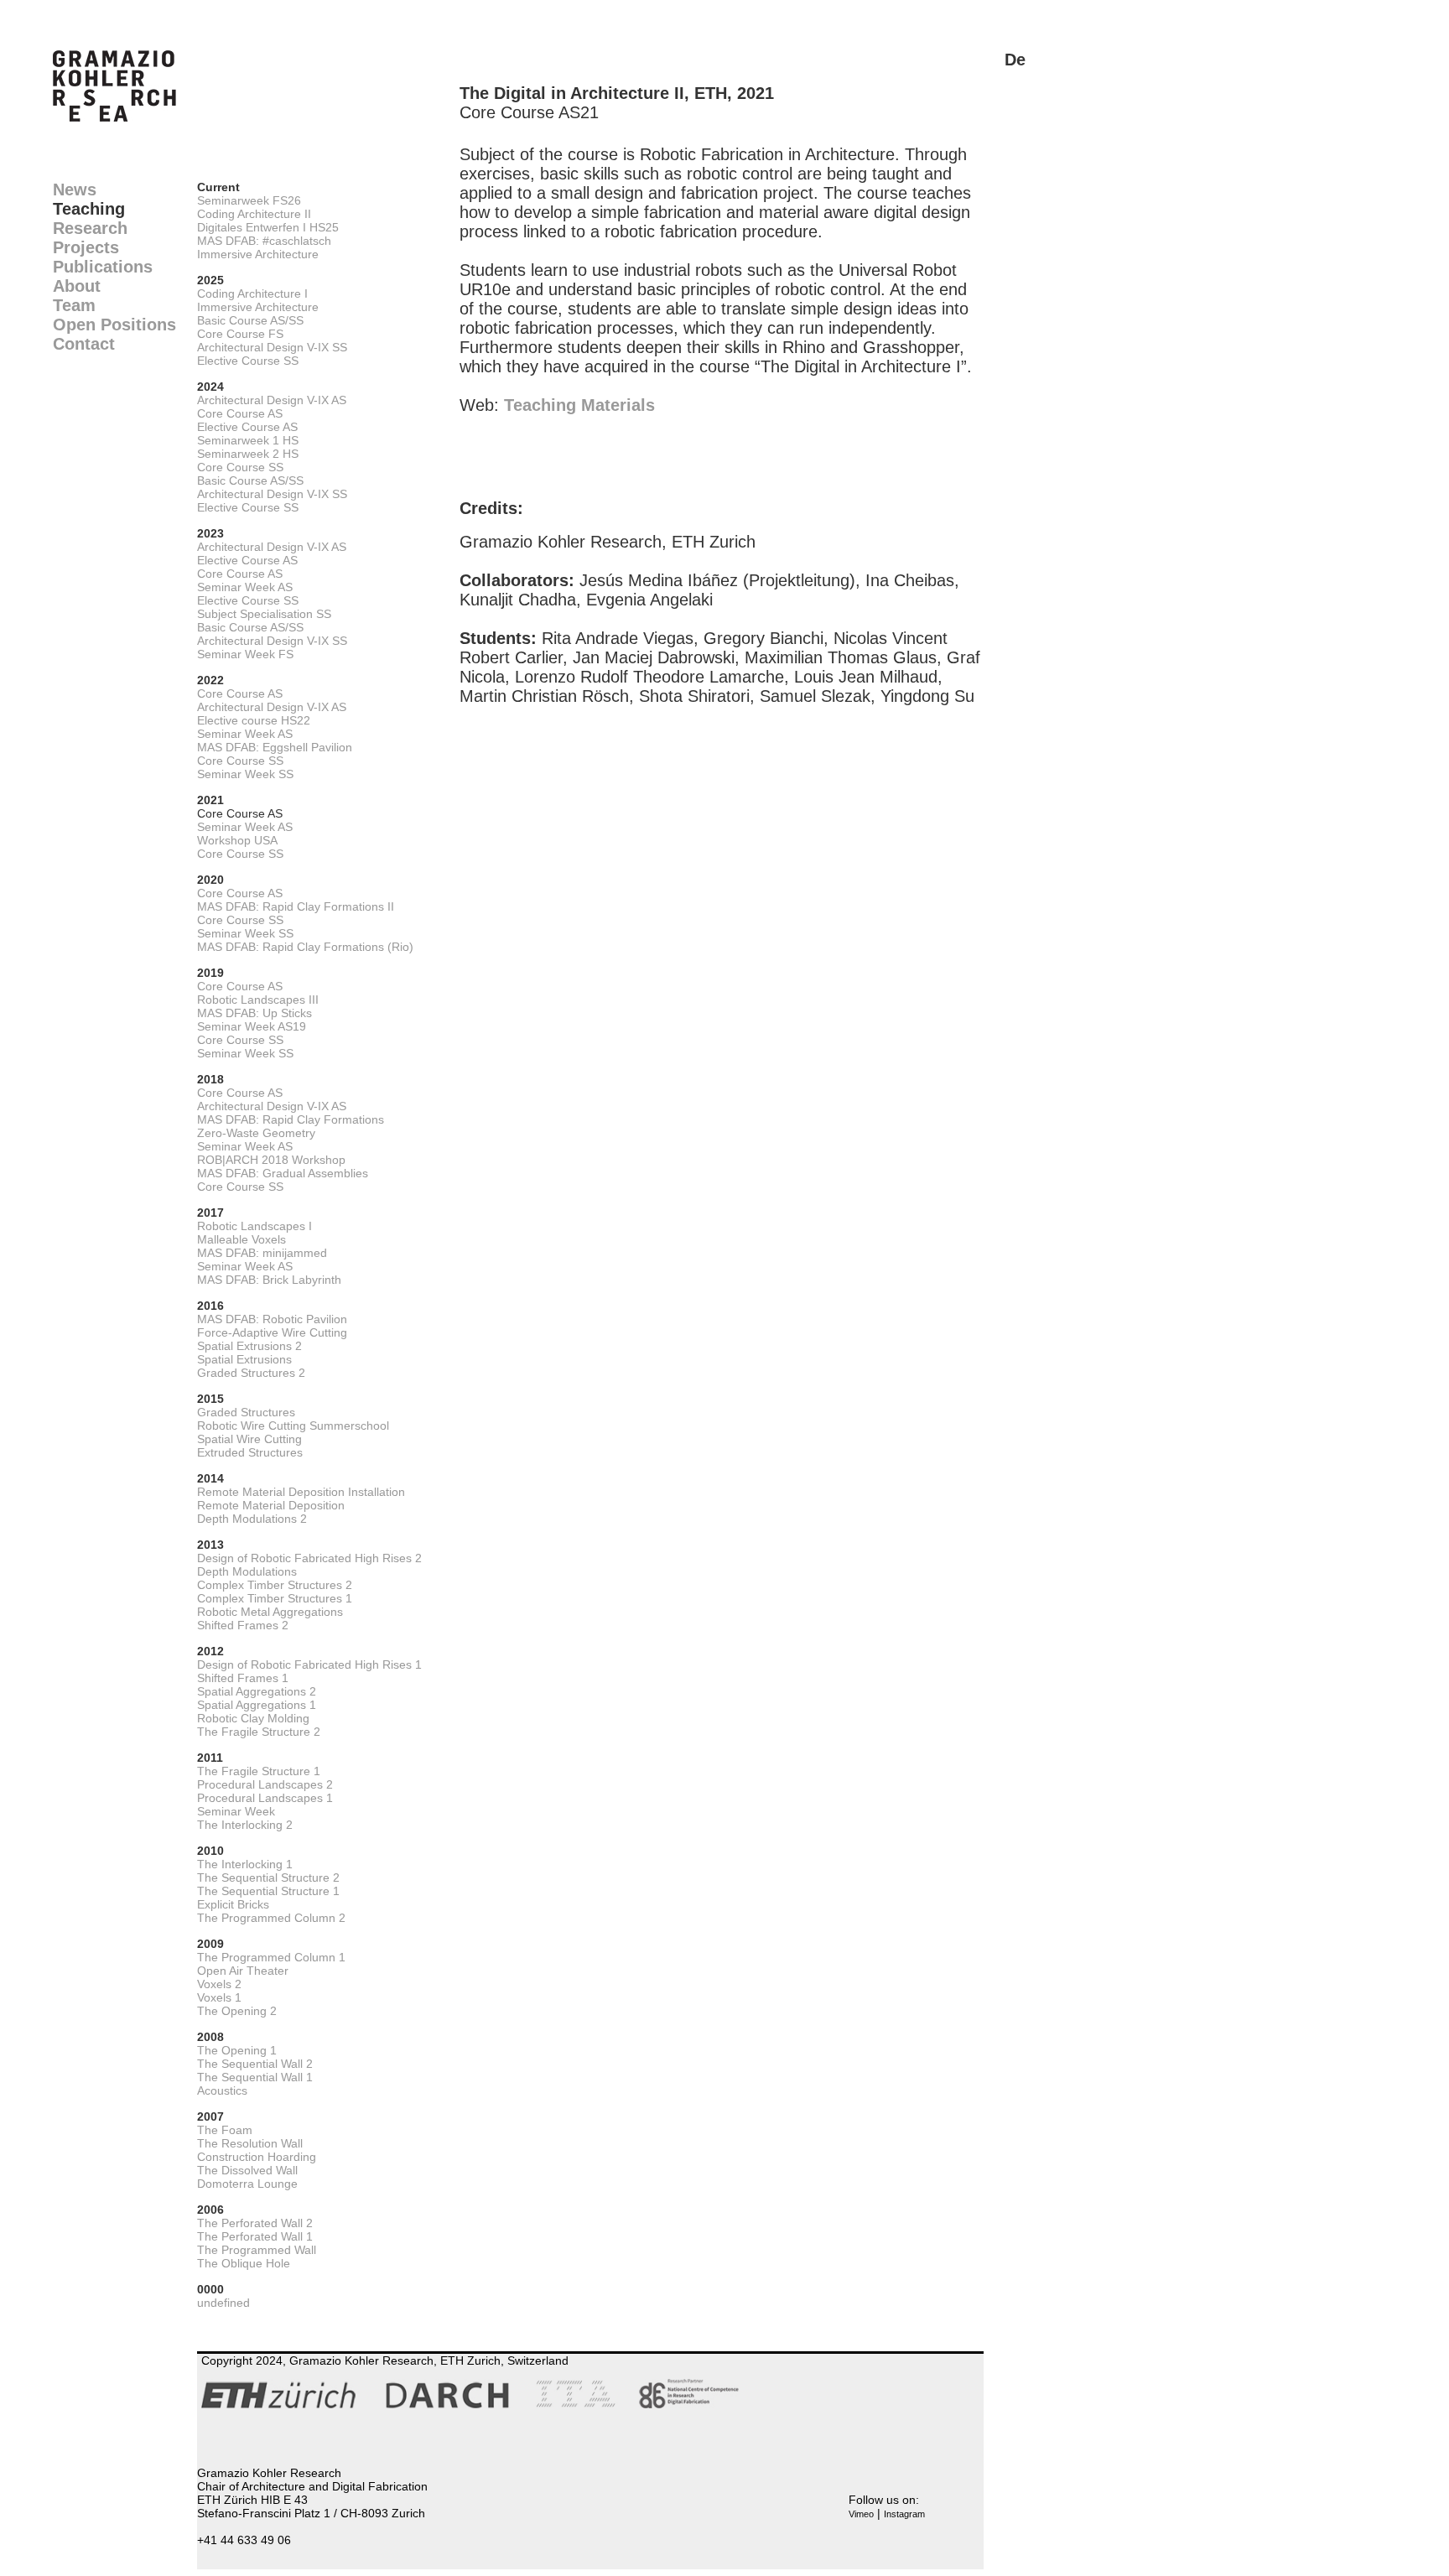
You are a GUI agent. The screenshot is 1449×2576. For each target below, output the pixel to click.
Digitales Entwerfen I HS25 (268, 227)
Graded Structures (246, 1412)
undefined (223, 2303)
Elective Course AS (247, 427)
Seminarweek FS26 (249, 200)
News (75, 190)
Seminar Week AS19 (252, 1026)
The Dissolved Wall (247, 2170)
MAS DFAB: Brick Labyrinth (269, 1280)
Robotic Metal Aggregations (270, 1612)
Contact (84, 344)
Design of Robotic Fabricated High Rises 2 (309, 1558)
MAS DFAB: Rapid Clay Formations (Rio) (305, 947)
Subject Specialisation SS (264, 614)
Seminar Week (236, 1811)
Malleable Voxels (241, 1239)
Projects (86, 247)
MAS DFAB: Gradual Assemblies (283, 1173)
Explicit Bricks (233, 1904)
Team (74, 305)
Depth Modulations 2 (252, 1519)
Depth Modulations (247, 1571)
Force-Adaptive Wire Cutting (272, 1332)
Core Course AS (240, 413)
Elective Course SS (248, 361)
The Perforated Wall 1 (255, 2236)
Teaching (89, 209)
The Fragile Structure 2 (259, 1732)
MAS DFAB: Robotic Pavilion (272, 1319)
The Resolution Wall (250, 2143)
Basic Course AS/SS (250, 320)
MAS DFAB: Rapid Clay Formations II (296, 906)
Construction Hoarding (257, 2157)
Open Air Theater (243, 1971)
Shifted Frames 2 (243, 1625)
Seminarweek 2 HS (248, 454)
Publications (103, 267)
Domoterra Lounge (247, 2184)
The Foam (225, 2130)
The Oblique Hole (244, 2263)
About (77, 286)
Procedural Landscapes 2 (265, 1784)
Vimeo (861, 2514)
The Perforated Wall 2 (255, 2223)
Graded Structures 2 (251, 1373)
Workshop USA (237, 840)
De (1015, 60)
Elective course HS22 (254, 720)
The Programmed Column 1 (271, 1957)
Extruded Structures (250, 1452)
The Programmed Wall (257, 2250)
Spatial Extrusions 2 (249, 1346)
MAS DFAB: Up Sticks (254, 1013)
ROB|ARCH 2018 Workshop (271, 1160)
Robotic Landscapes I (254, 1226)
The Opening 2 (237, 2011)
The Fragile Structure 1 (259, 1771)
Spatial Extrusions (244, 1359)
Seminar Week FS (245, 654)
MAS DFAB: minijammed (262, 1253)
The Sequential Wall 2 (255, 2064)
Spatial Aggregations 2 (257, 1691)
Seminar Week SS (245, 774)
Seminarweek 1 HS (248, 440)
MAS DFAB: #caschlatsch (264, 241)
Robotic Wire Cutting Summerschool (293, 1426)
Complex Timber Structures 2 (275, 1585)
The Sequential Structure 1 (268, 1891)
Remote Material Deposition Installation (301, 1492)
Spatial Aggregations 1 (257, 1705)
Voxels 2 (219, 1984)
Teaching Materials (579, 405)
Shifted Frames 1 (243, 1678)
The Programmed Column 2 (271, 1918)
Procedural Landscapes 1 (265, 1798)
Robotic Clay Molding (253, 1718)
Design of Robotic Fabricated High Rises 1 (309, 1665)
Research (90, 228)
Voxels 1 (219, 1997)
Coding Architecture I (252, 293)
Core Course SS (240, 467)
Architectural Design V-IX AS (272, 400)
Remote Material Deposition (271, 1505)
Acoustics (222, 2090)
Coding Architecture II (254, 214)
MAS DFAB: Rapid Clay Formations (291, 1119)
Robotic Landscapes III (258, 1000)
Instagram (904, 2514)
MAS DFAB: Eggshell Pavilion (275, 747)
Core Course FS (240, 334)
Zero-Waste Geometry (256, 1133)
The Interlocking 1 (245, 1864)
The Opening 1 (237, 2050)
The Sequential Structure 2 (268, 1877)
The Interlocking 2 (245, 1825)
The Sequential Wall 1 (255, 2077)
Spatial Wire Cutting (249, 1439)
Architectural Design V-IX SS (272, 347)
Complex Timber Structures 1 (275, 1598)
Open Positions (114, 325)
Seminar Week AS (245, 587)
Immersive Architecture (258, 254)
